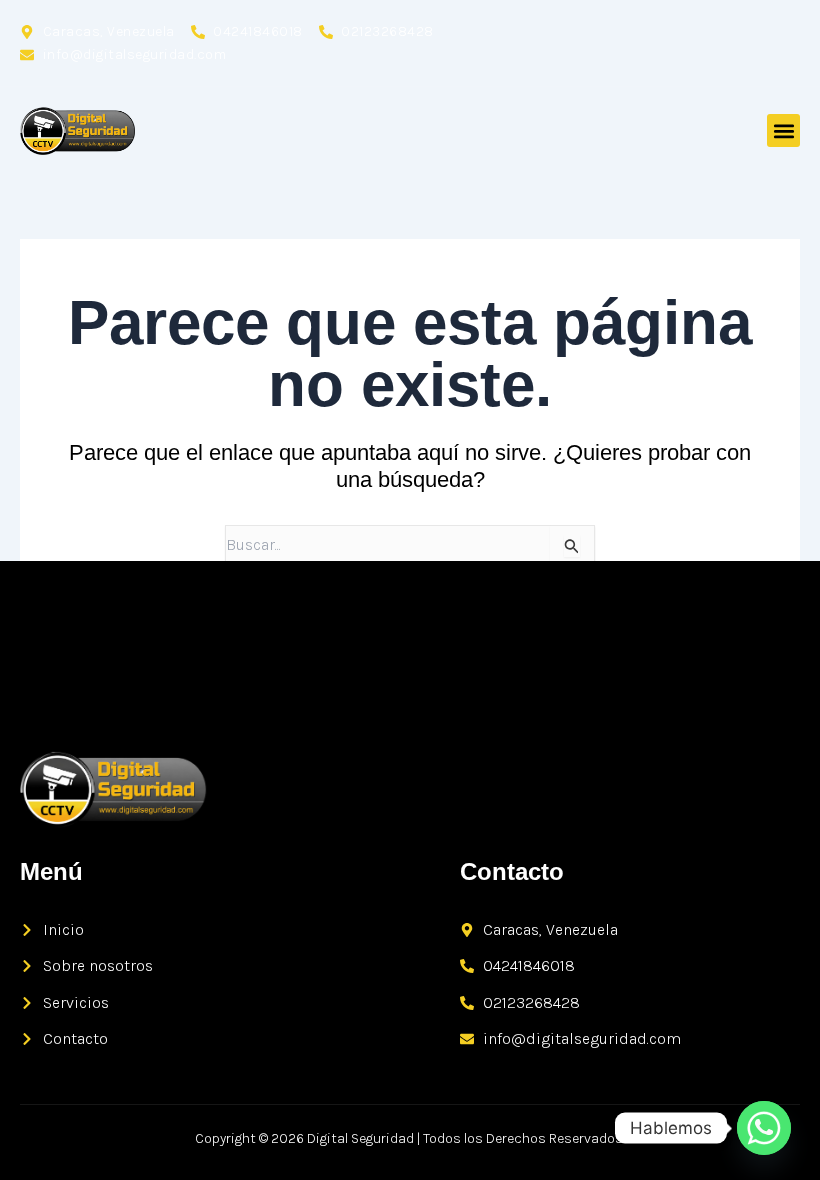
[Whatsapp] (764, 1128)
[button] (783, 130)
